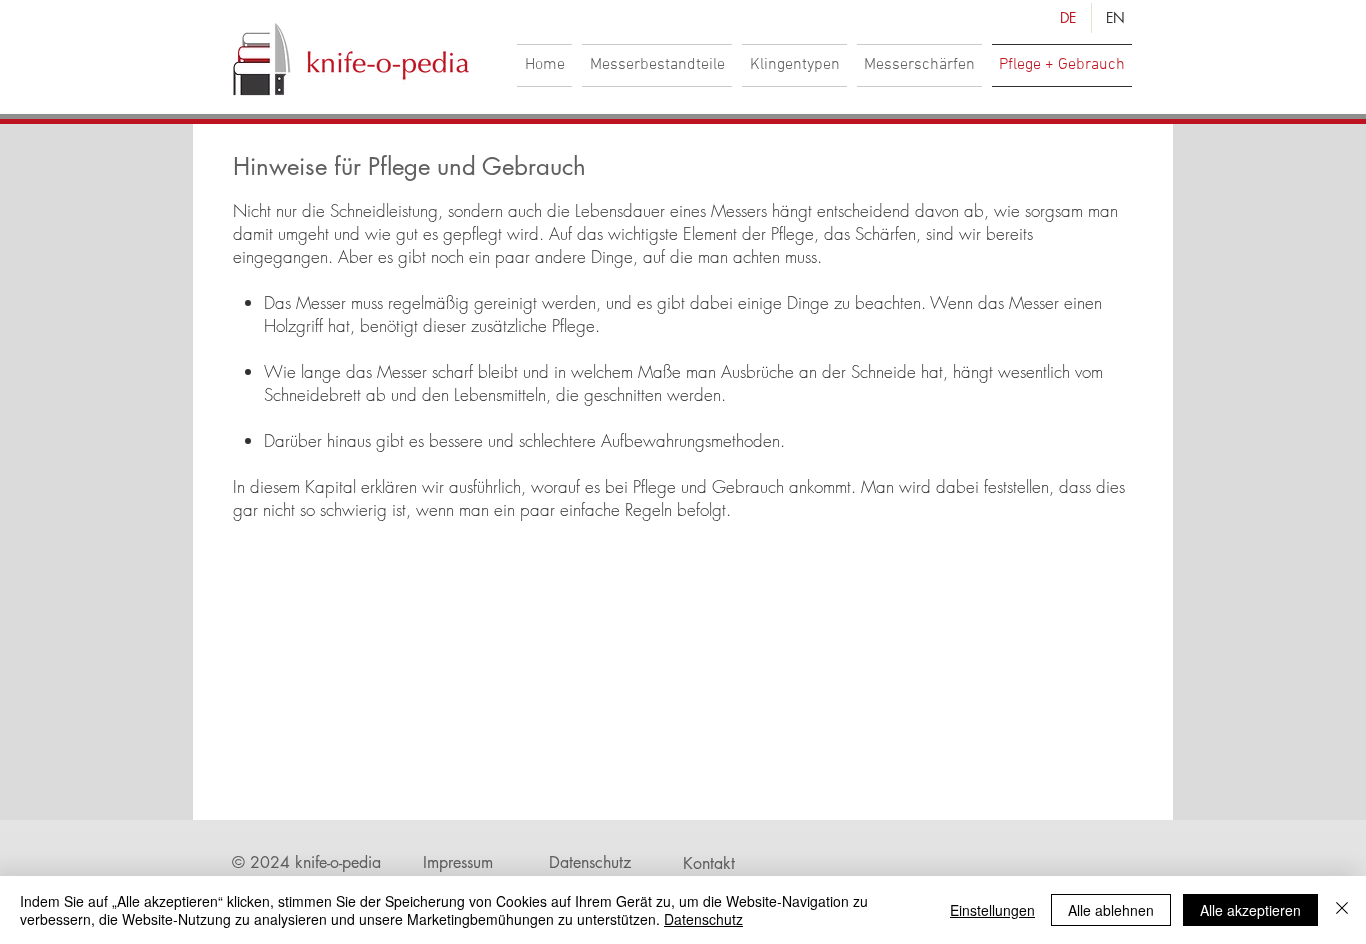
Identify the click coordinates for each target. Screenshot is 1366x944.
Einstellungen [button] (992, 910)
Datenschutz (703, 919)
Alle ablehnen (1111, 910)
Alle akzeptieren (1250, 910)
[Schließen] (1342, 910)
